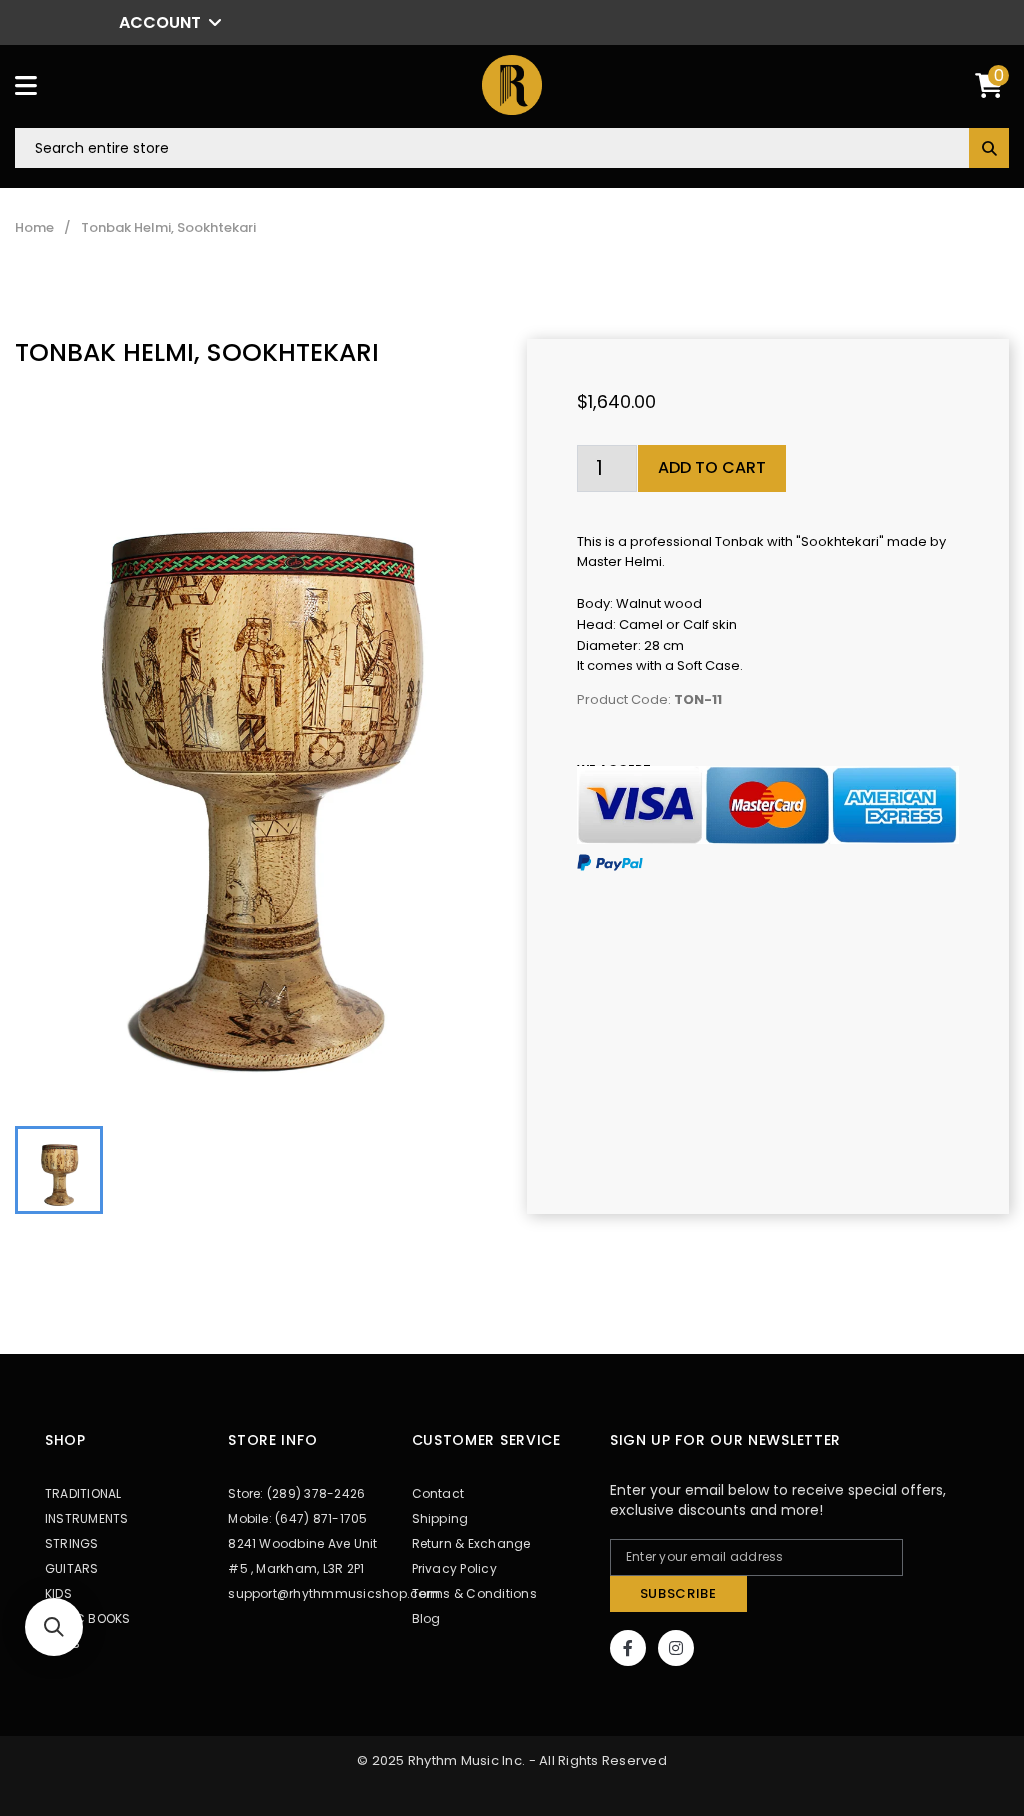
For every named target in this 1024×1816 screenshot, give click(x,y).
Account (160, 22)
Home (34, 228)
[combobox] (512, 148)
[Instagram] (676, 1648)
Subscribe (678, 1593)
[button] (54, 1627)
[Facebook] (628, 1648)
